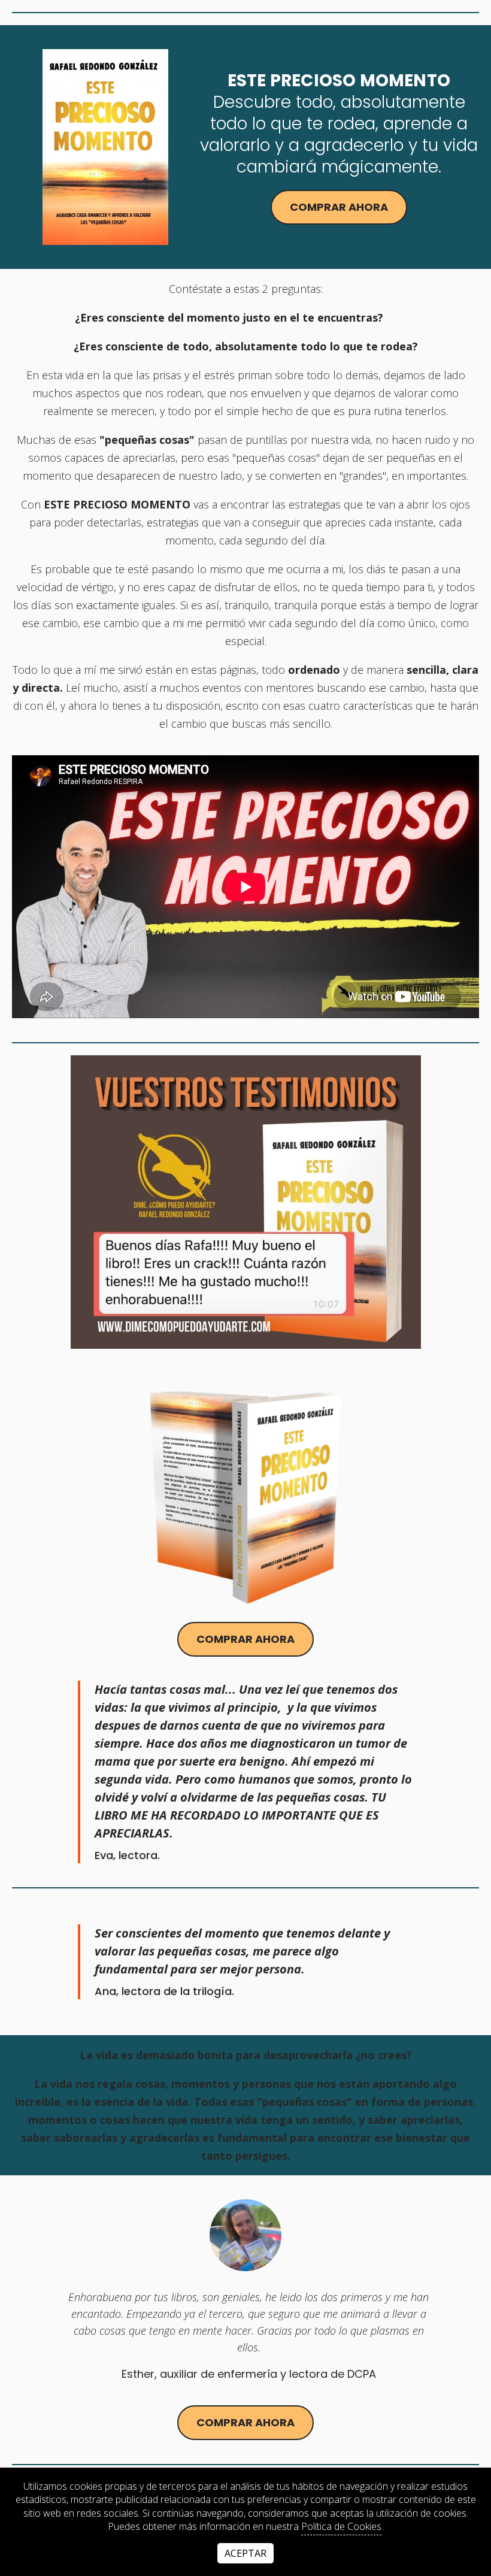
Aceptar (245, 2553)
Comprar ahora (339, 207)
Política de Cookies (341, 2526)
